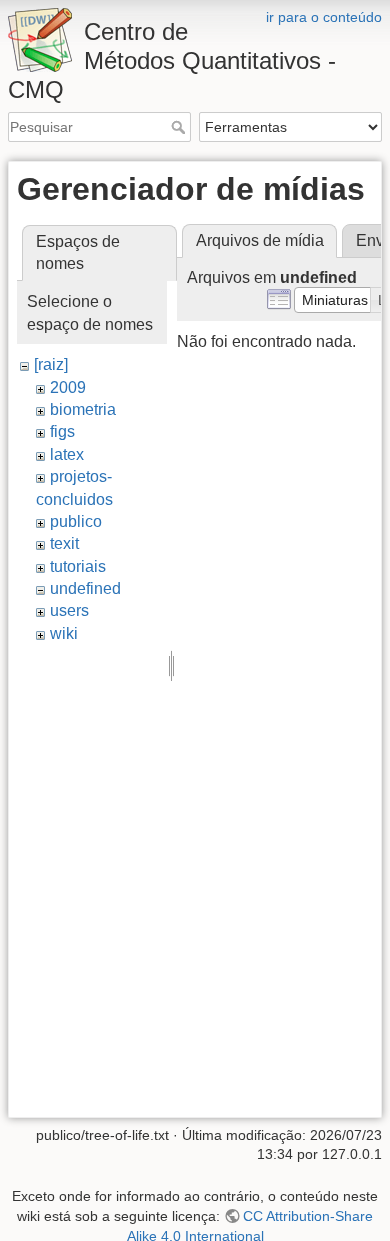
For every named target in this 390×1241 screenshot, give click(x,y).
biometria (83, 409)
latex (67, 454)
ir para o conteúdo (324, 17)
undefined (85, 588)
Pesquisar (180, 127)
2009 (68, 387)
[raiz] (51, 364)
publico (76, 521)
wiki (64, 633)
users (69, 610)
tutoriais (78, 566)
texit (64, 543)
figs (62, 431)
